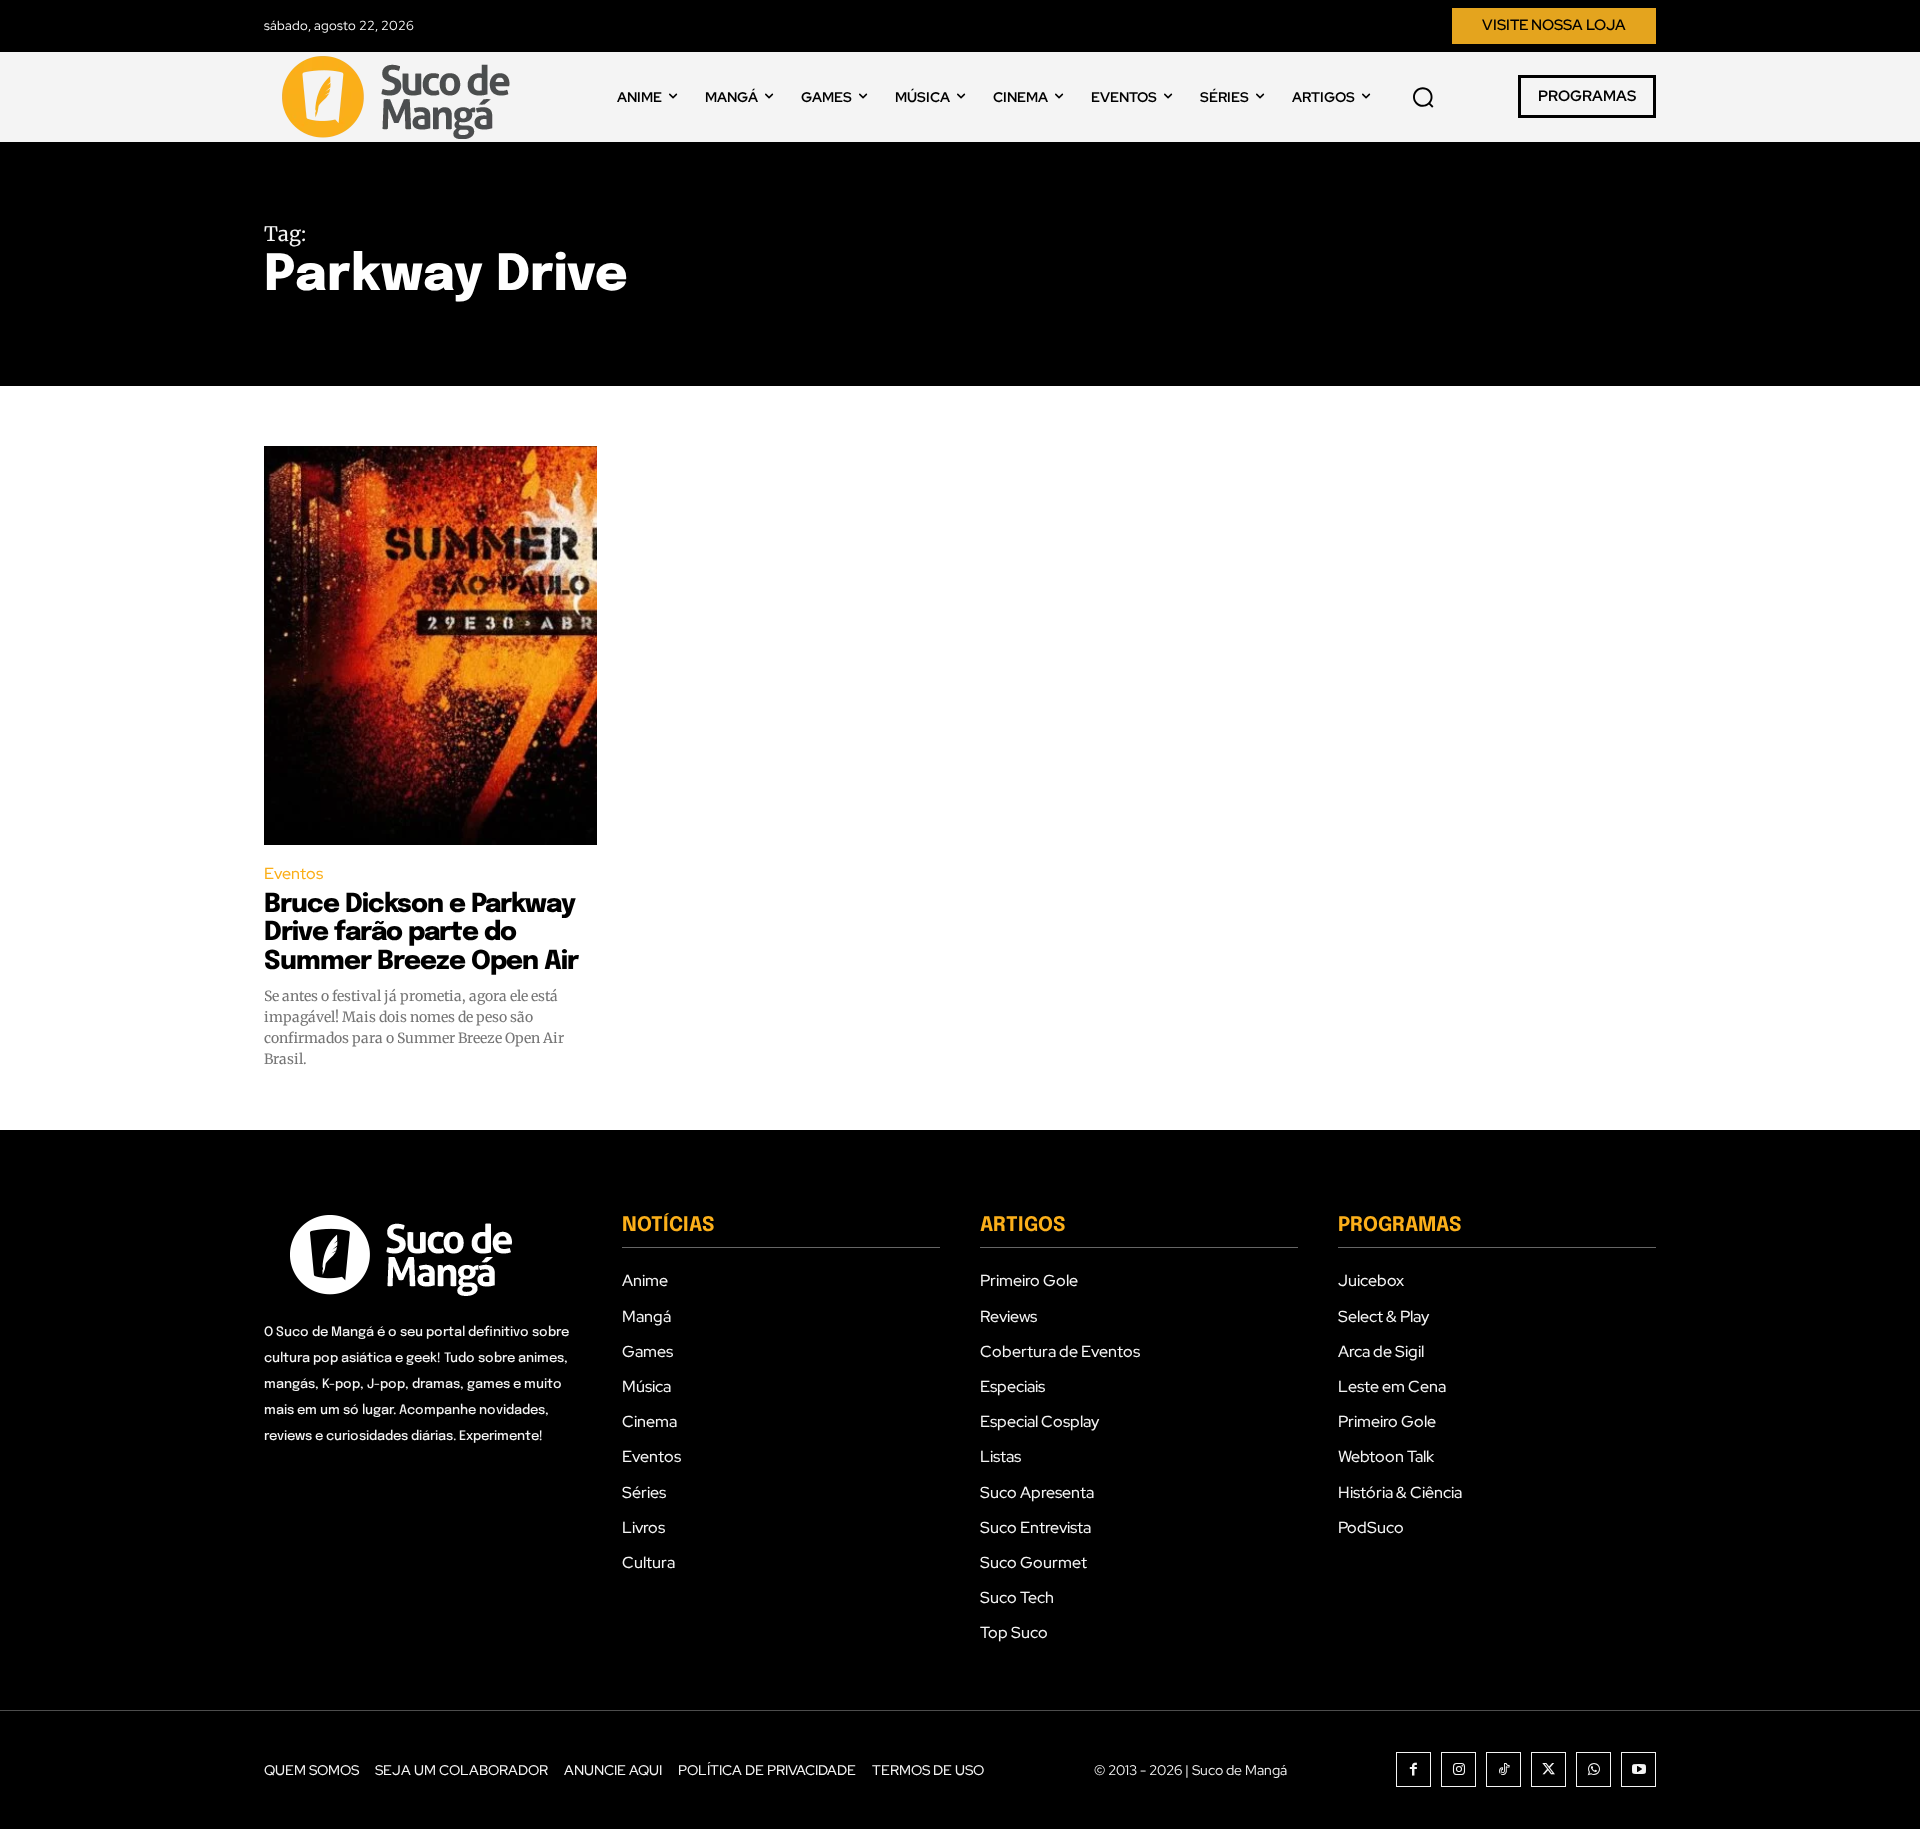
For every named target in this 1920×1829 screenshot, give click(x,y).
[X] (1548, 1769)
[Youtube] (1638, 1769)
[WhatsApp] (1593, 1769)
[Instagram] (1458, 1769)
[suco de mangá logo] (400, 97)
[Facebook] (1413, 1769)
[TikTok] (1503, 1769)
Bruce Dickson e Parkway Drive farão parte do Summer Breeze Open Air (421, 933)
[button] (1423, 97)
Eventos (293, 873)
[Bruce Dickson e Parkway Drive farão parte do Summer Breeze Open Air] (430, 646)
